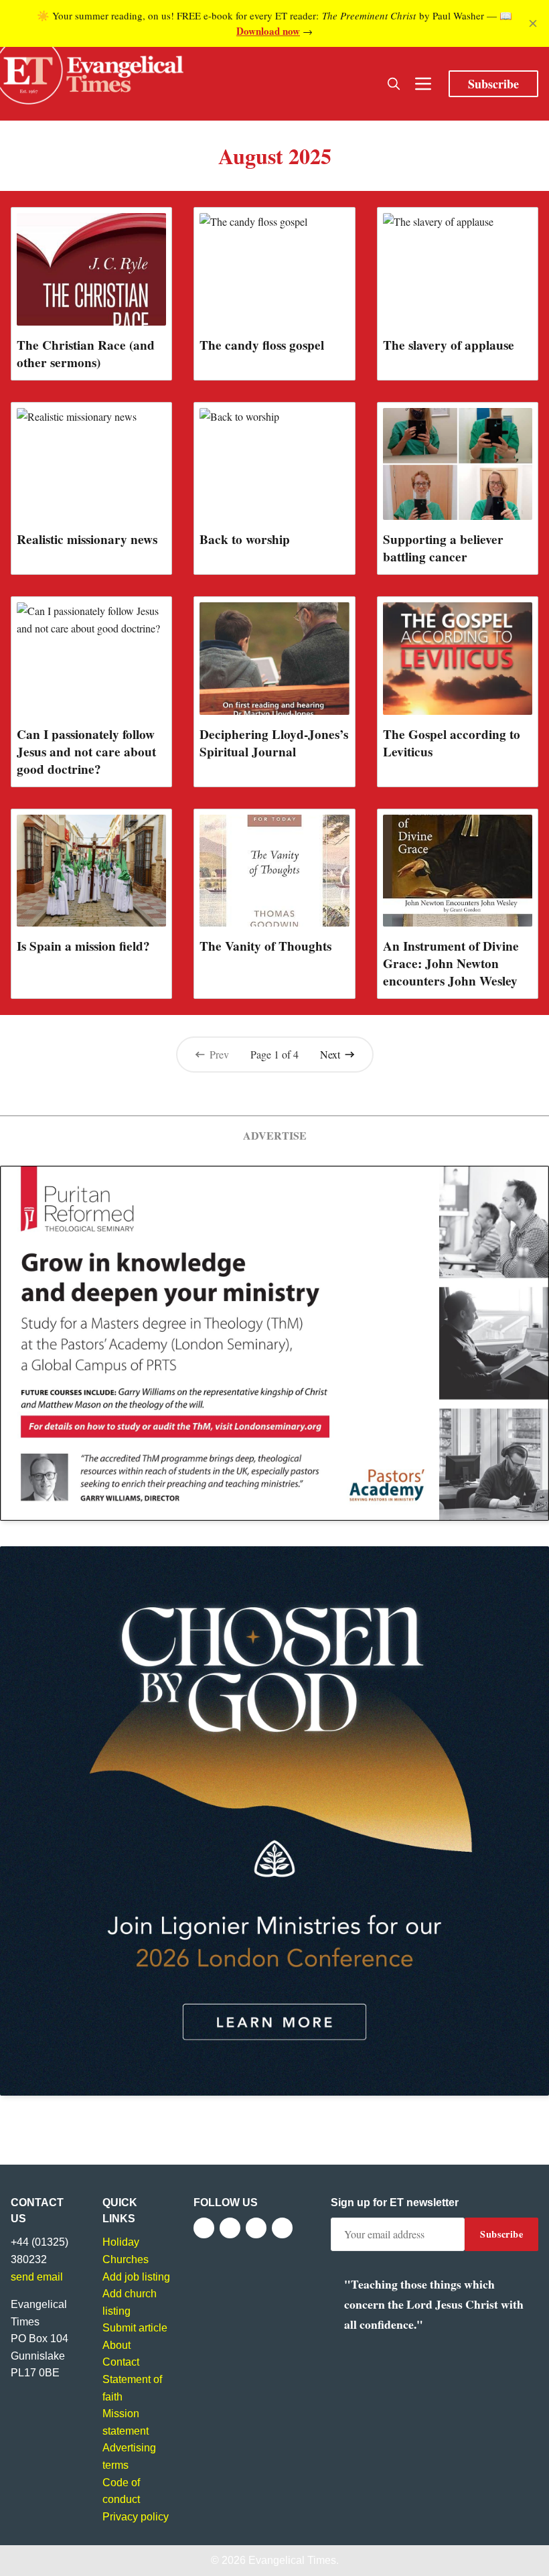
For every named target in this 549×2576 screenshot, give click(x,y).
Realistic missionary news (87, 539)
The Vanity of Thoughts (265, 946)
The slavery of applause (449, 345)
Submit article (135, 2328)
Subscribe (493, 84)
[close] (533, 23)
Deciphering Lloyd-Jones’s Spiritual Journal (274, 743)
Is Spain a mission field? (83, 946)
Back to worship (245, 539)
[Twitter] (230, 2228)
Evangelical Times (292, 2560)
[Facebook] (204, 2228)
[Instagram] (256, 2228)
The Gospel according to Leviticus (452, 743)
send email (37, 2277)
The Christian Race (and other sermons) (86, 354)
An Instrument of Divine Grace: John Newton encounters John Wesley (451, 963)
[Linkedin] (282, 2228)
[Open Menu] (423, 84)
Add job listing (136, 2277)
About (116, 2345)
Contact (121, 2362)
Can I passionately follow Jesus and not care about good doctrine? (86, 752)
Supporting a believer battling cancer (443, 548)
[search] (394, 84)
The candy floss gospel (262, 345)
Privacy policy (136, 2517)
